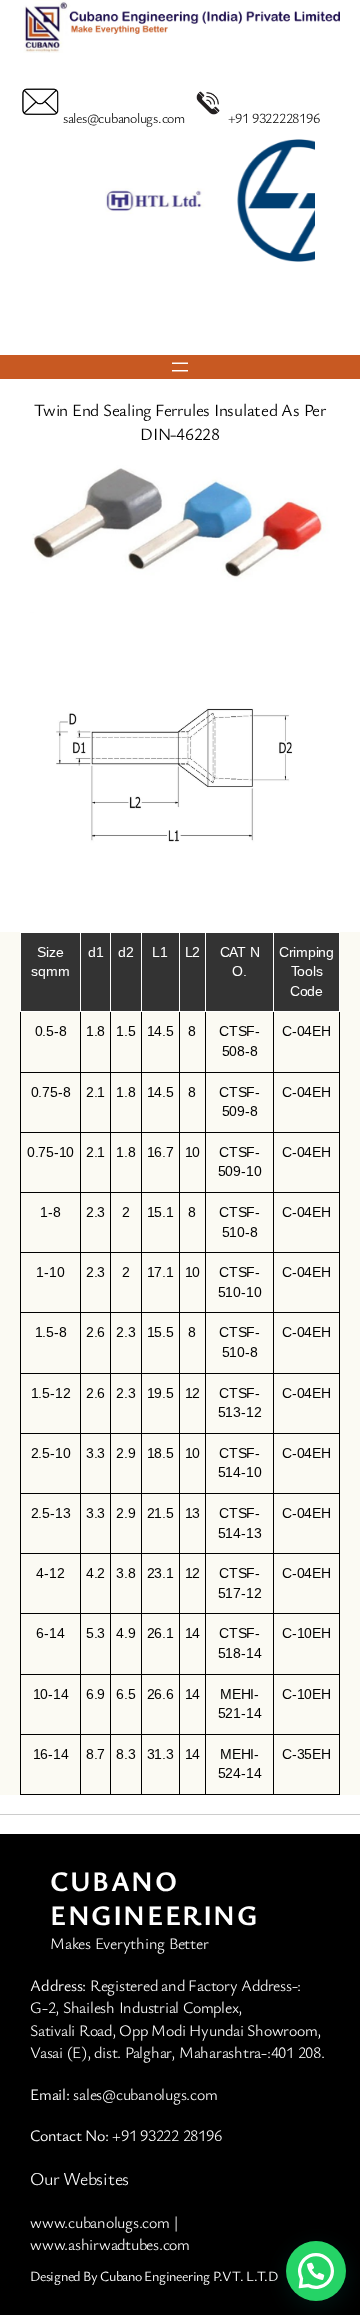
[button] (153, 313)
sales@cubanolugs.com (124, 117)
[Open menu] (180, 367)
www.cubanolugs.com (100, 2222)
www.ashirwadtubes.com (110, 2244)
